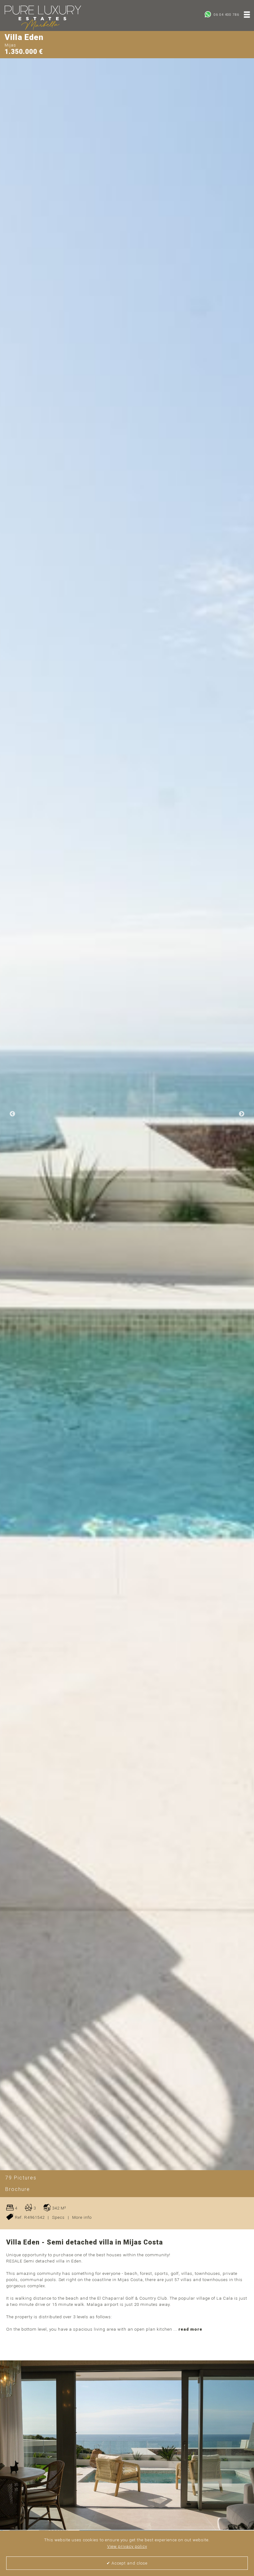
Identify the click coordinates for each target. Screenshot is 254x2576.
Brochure (18, 2189)
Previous (12, 1114)
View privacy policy (127, 2546)
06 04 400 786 (226, 15)
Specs (58, 2217)
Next (242, 1114)
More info (82, 2217)
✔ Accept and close (127, 2563)
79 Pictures (21, 2178)
